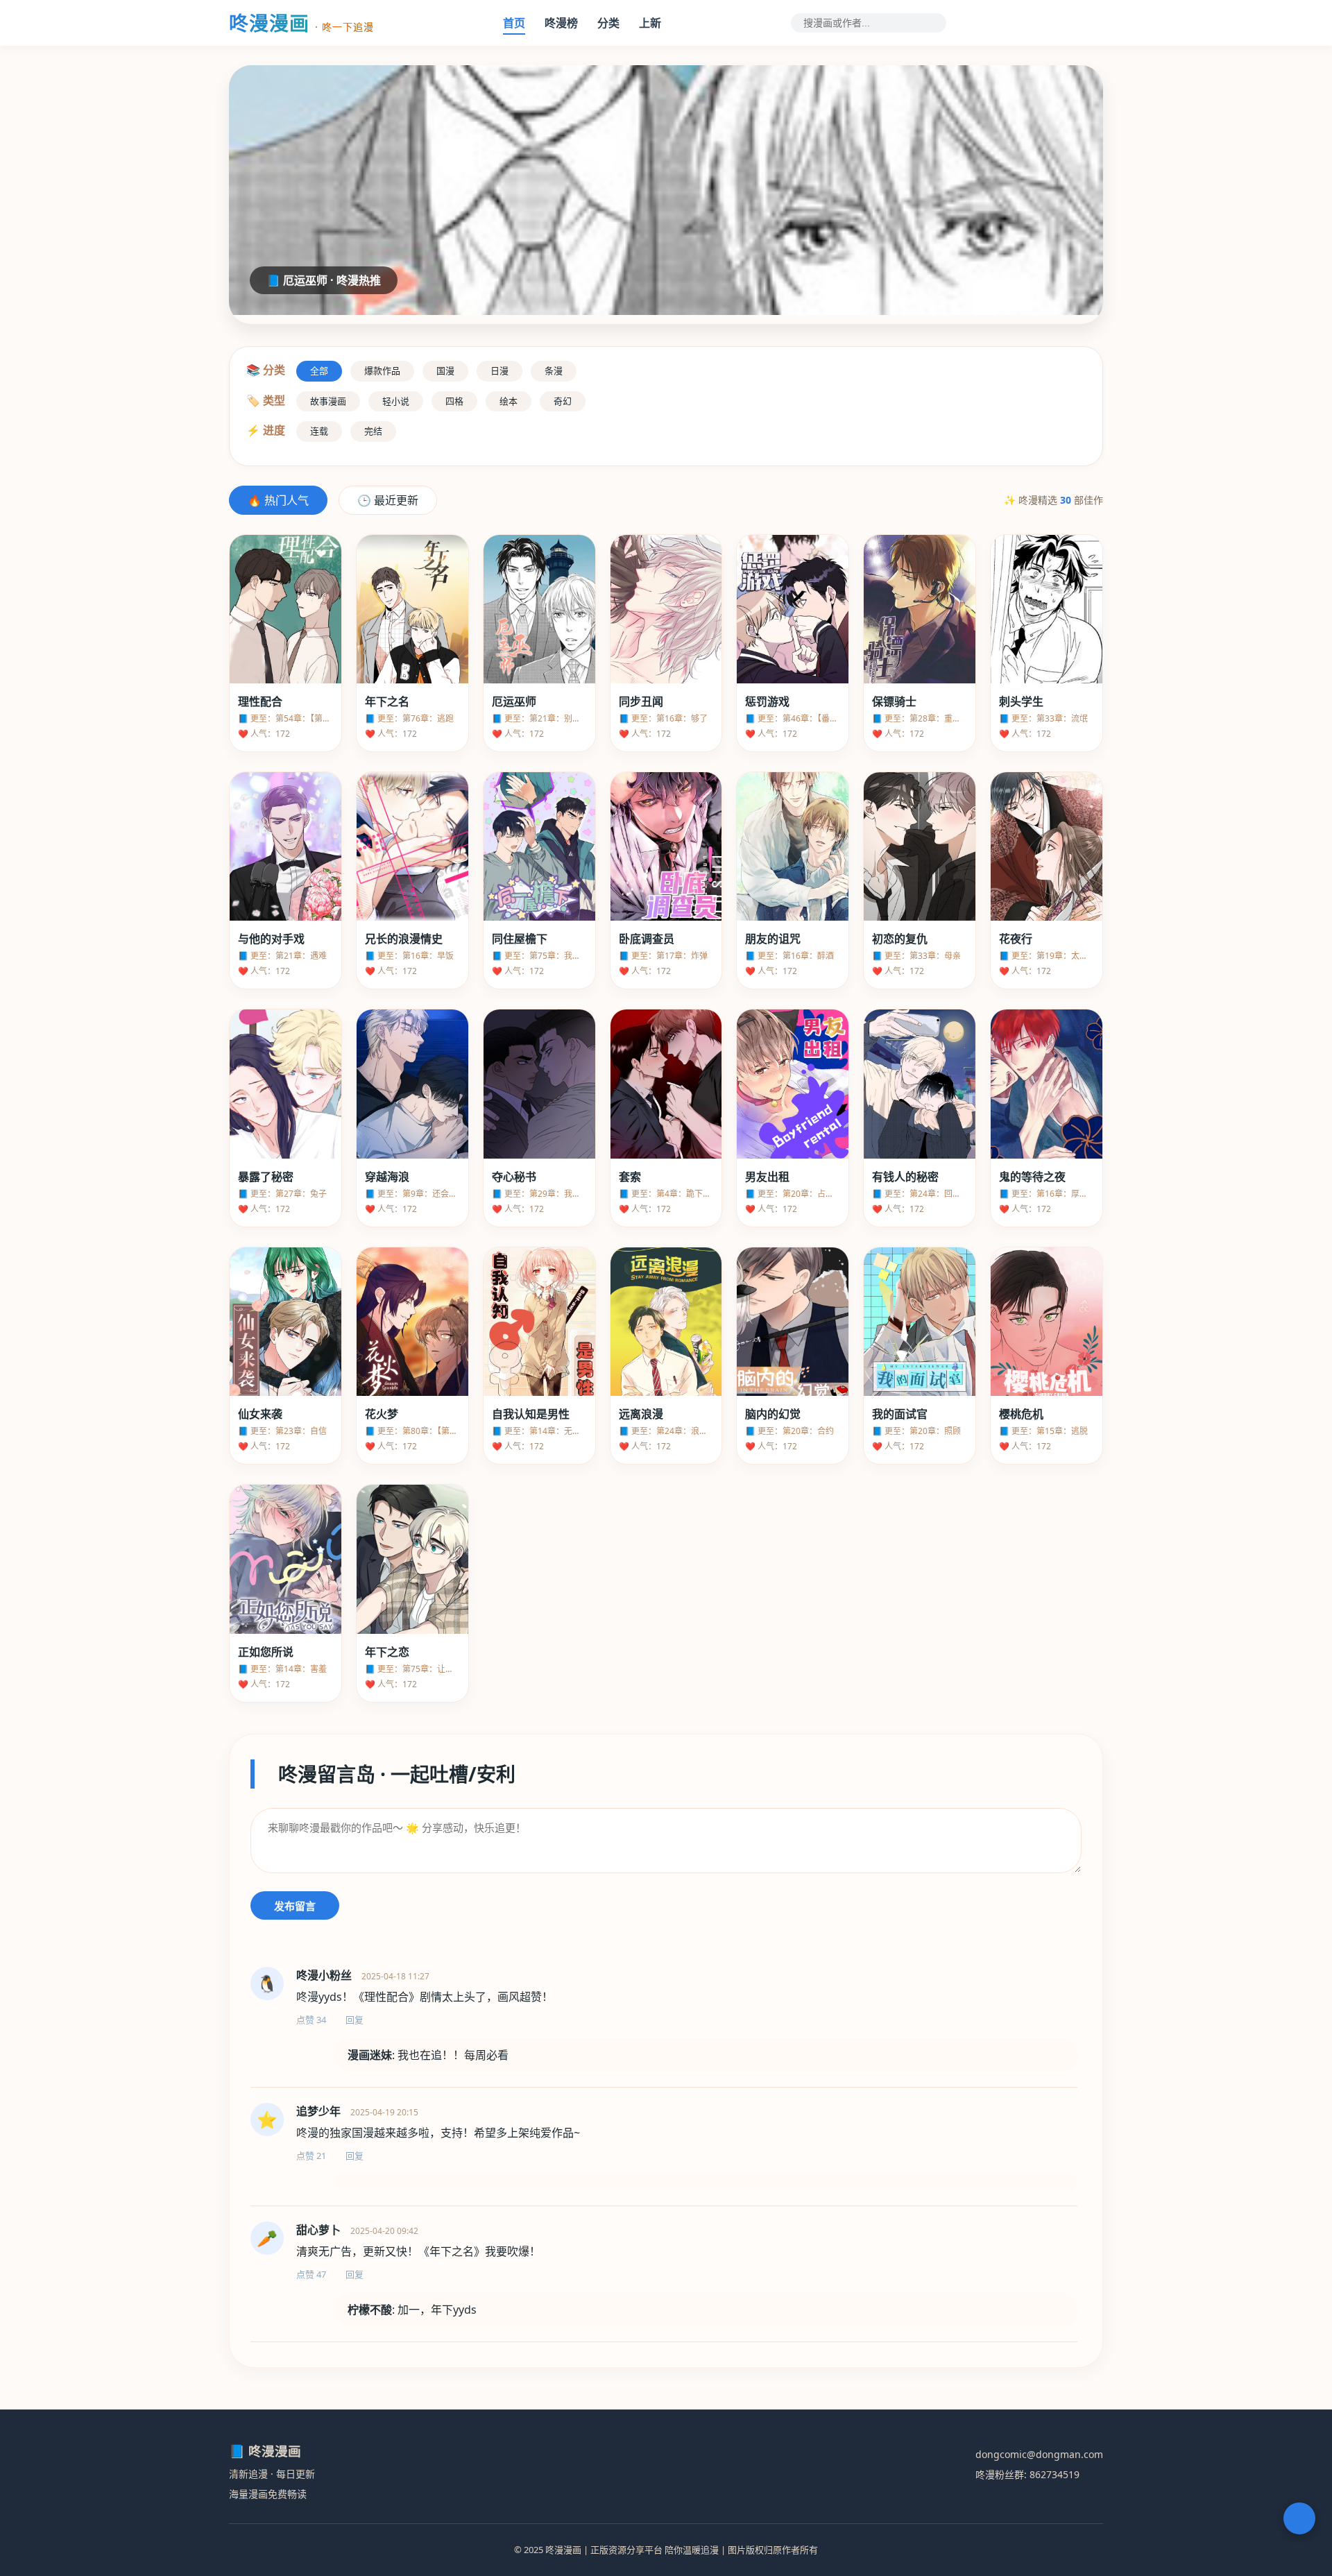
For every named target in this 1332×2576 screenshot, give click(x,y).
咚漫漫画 (301, 23)
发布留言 (295, 1906)
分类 (608, 23)
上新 (650, 23)
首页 (514, 23)
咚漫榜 (561, 23)
